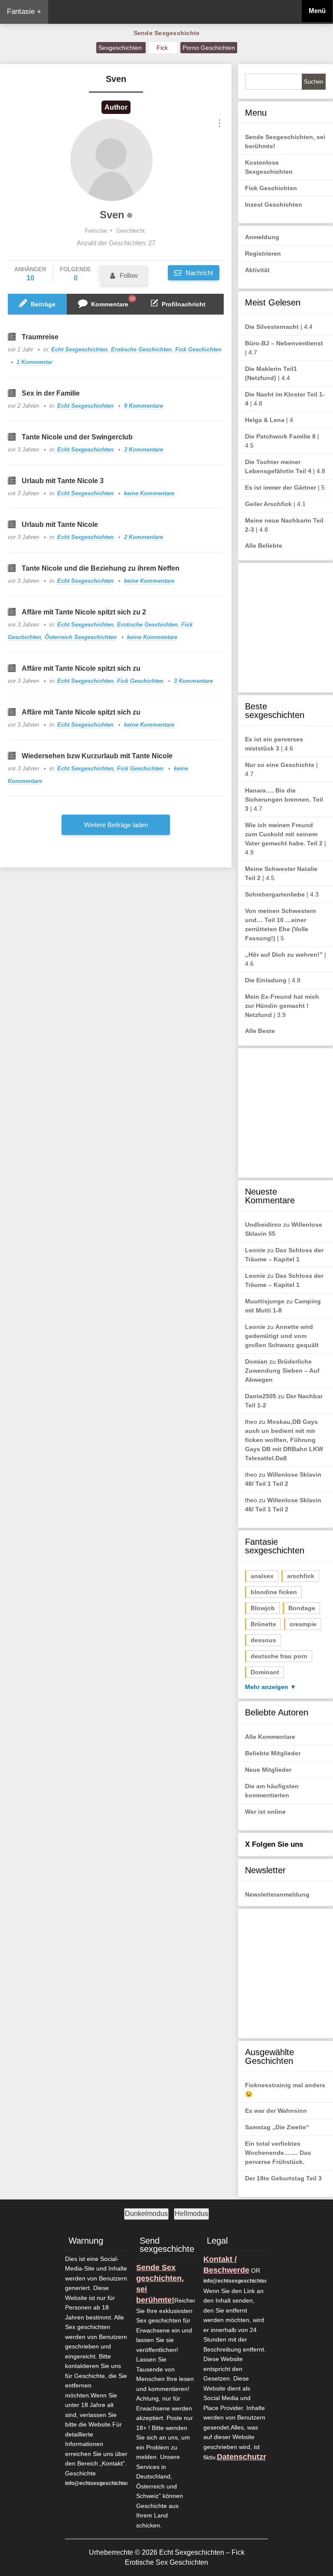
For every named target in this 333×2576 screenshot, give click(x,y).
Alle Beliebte (264, 546)
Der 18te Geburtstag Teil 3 (283, 2178)
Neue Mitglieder (268, 1770)
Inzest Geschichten (274, 205)
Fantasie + (24, 11)
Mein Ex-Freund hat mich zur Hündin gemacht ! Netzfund (282, 1006)
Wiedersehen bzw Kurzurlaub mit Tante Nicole (97, 756)
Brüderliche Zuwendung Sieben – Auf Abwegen (282, 1371)
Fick (163, 48)
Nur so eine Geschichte (280, 765)
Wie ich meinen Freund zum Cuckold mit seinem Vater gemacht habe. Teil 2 (284, 834)
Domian (256, 1361)
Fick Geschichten (198, 349)
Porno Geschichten (209, 48)
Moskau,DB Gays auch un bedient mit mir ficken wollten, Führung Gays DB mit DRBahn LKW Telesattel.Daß (284, 1440)
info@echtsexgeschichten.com (103, 2483)
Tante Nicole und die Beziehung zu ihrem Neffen (101, 568)
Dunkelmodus (146, 2214)
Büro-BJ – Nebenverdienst (284, 343)
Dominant (265, 1672)
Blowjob (263, 1608)
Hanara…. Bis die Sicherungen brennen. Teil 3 (284, 799)
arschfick (301, 1576)
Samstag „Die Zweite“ (277, 2127)
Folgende (75, 274)
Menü (317, 11)
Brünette (263, 1624)
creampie (303, 1624)
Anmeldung (262, 237)
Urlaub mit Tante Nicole (60, 525)
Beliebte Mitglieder (273, 1753)
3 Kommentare (144, 450)
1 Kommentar (34, 362)
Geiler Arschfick (268, 504)
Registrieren (263, 253)
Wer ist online (265, 1812)
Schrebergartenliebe (275, 894)
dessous (263, 1640)
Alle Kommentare (270, 1737)
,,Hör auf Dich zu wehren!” (284, 955)
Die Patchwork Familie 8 (280, 436)
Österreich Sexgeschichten (81, 637)
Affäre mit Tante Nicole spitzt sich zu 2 (84, 612)
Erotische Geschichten (141, 349)
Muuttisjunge (265, 1301)
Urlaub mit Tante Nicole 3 (63, 481)
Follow (129, 275)
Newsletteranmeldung (277, 1894)
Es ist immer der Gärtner (281, 487)
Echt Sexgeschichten (79, 349)
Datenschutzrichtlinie (256, 2457)
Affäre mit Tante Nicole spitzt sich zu (81, 668)
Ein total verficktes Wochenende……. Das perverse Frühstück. (278, 2153)
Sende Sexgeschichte (167, 33)
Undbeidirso (263, 1225)
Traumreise (40, 337)
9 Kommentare (144, 406)
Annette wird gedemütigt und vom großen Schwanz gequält (282, 1336)
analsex (262, 1576)
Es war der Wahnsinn (276, 2111)
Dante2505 (261, 1396)
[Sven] (111, 160)
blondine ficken (274, 1592)
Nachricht (198, 273)
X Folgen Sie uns (274, 1844)
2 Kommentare (144, 537)
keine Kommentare (149, 493)
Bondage (302, 1608)
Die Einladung (266, 980)
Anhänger (30, 274)
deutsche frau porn (279, 1656)
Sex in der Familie (51, 393)
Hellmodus (191, 2214)
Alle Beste (260, 1031)
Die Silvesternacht (272, 327)
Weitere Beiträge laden (116, 825)
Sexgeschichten (121, 48)
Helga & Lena (265, 420)
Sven (112, 215)
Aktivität (257, 270)
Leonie (255, 1250)
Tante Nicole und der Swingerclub (77, 437)
